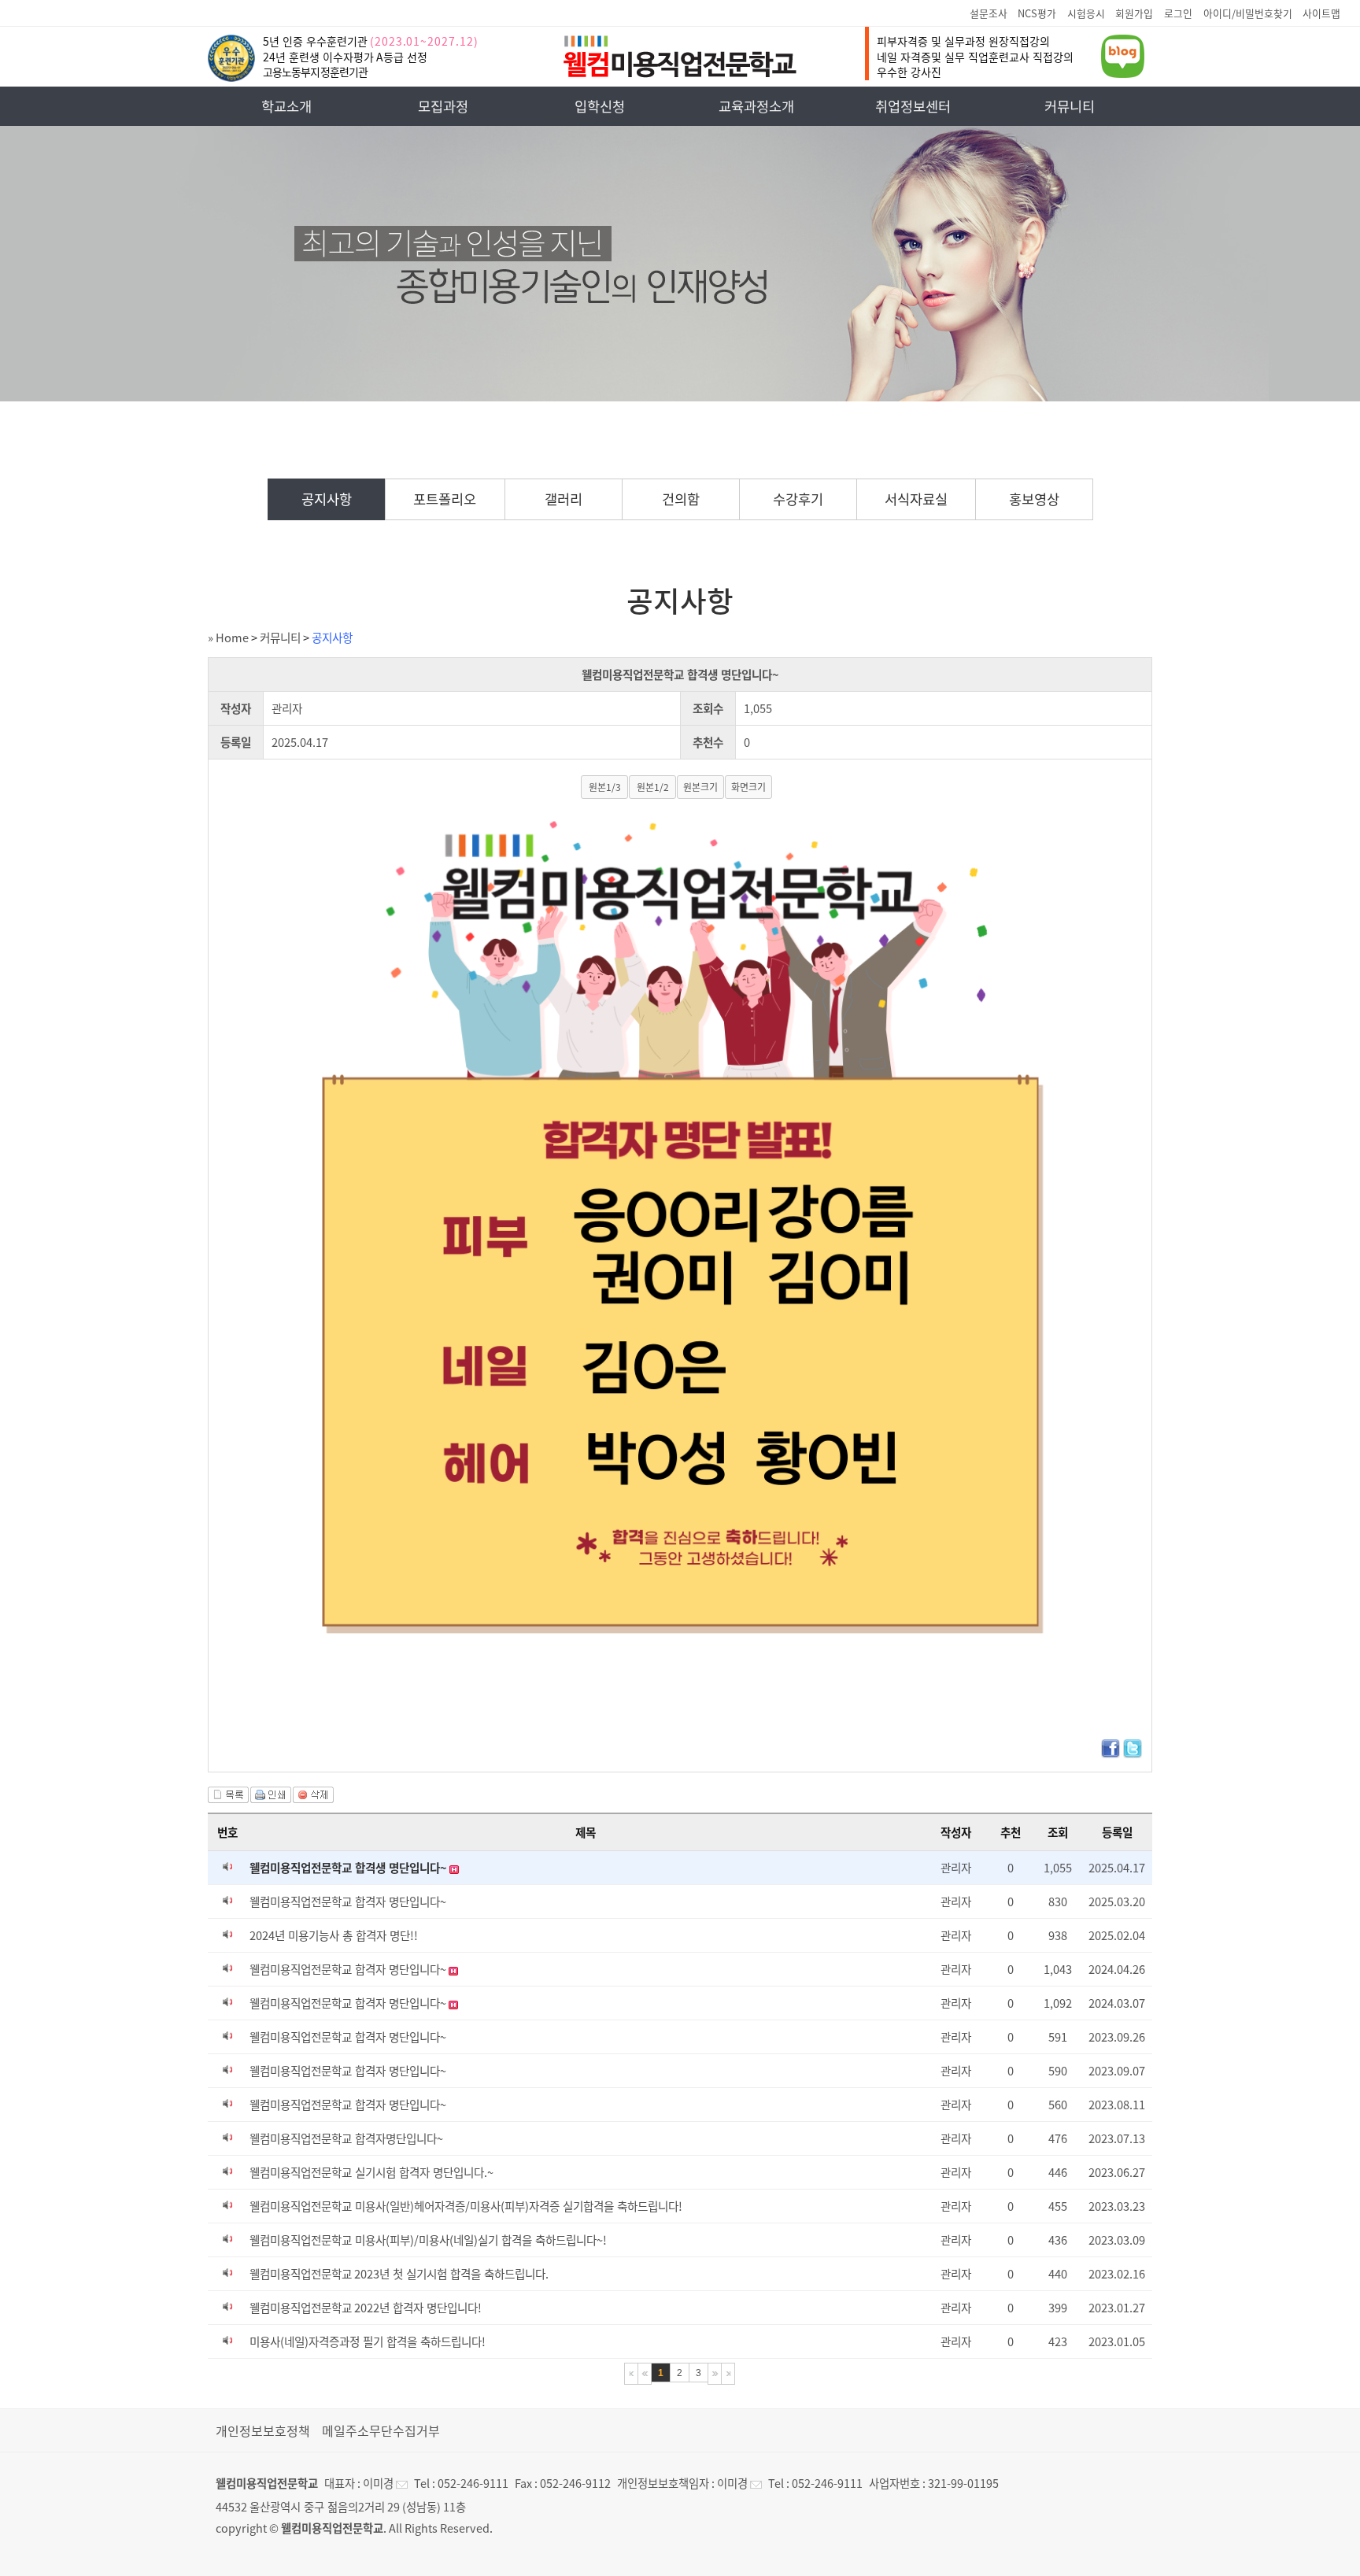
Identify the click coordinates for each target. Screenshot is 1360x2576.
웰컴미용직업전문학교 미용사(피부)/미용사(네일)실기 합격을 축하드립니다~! (428, 2240)
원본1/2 (653, 787)
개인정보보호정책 (263, 2430)
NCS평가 (1037, 13)
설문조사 (989, 13)
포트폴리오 (445, 499)
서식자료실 (916, 499)
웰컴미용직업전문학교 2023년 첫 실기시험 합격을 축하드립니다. (399, 2274)
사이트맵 (1321, 13)
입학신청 (600, 106)
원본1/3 (605, 787)
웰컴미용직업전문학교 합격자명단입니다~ (346, 2138)
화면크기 (748, 787)
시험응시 (1086, 13)
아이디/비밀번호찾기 (1248, 13)
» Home (228, 638)
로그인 (1178, 13)
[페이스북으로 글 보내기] (1111, 1754)
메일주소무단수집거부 (381, 2430)
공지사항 (327, 499)
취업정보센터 (913, 106)
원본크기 (700, 787)
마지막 (728, 2374)
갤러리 (564, 499)
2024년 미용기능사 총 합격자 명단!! (334, 1935)
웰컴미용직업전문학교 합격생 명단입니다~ (349, 1868)
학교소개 (286, 106)
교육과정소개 (756, 106)
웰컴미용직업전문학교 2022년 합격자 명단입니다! (366, 2308)
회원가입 (1134, 13)
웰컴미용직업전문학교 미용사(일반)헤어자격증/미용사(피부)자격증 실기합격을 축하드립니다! (466, 2206)
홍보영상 (1034, 499)
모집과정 (443, 106)
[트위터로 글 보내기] (1133, 1754)
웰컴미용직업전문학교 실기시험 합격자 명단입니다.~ (371, 2172)
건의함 (681, 499)
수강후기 (798, 499)
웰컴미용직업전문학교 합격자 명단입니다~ (348, 1902)
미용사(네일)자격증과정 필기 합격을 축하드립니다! (368, 2341)
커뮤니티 (1070, 106)
